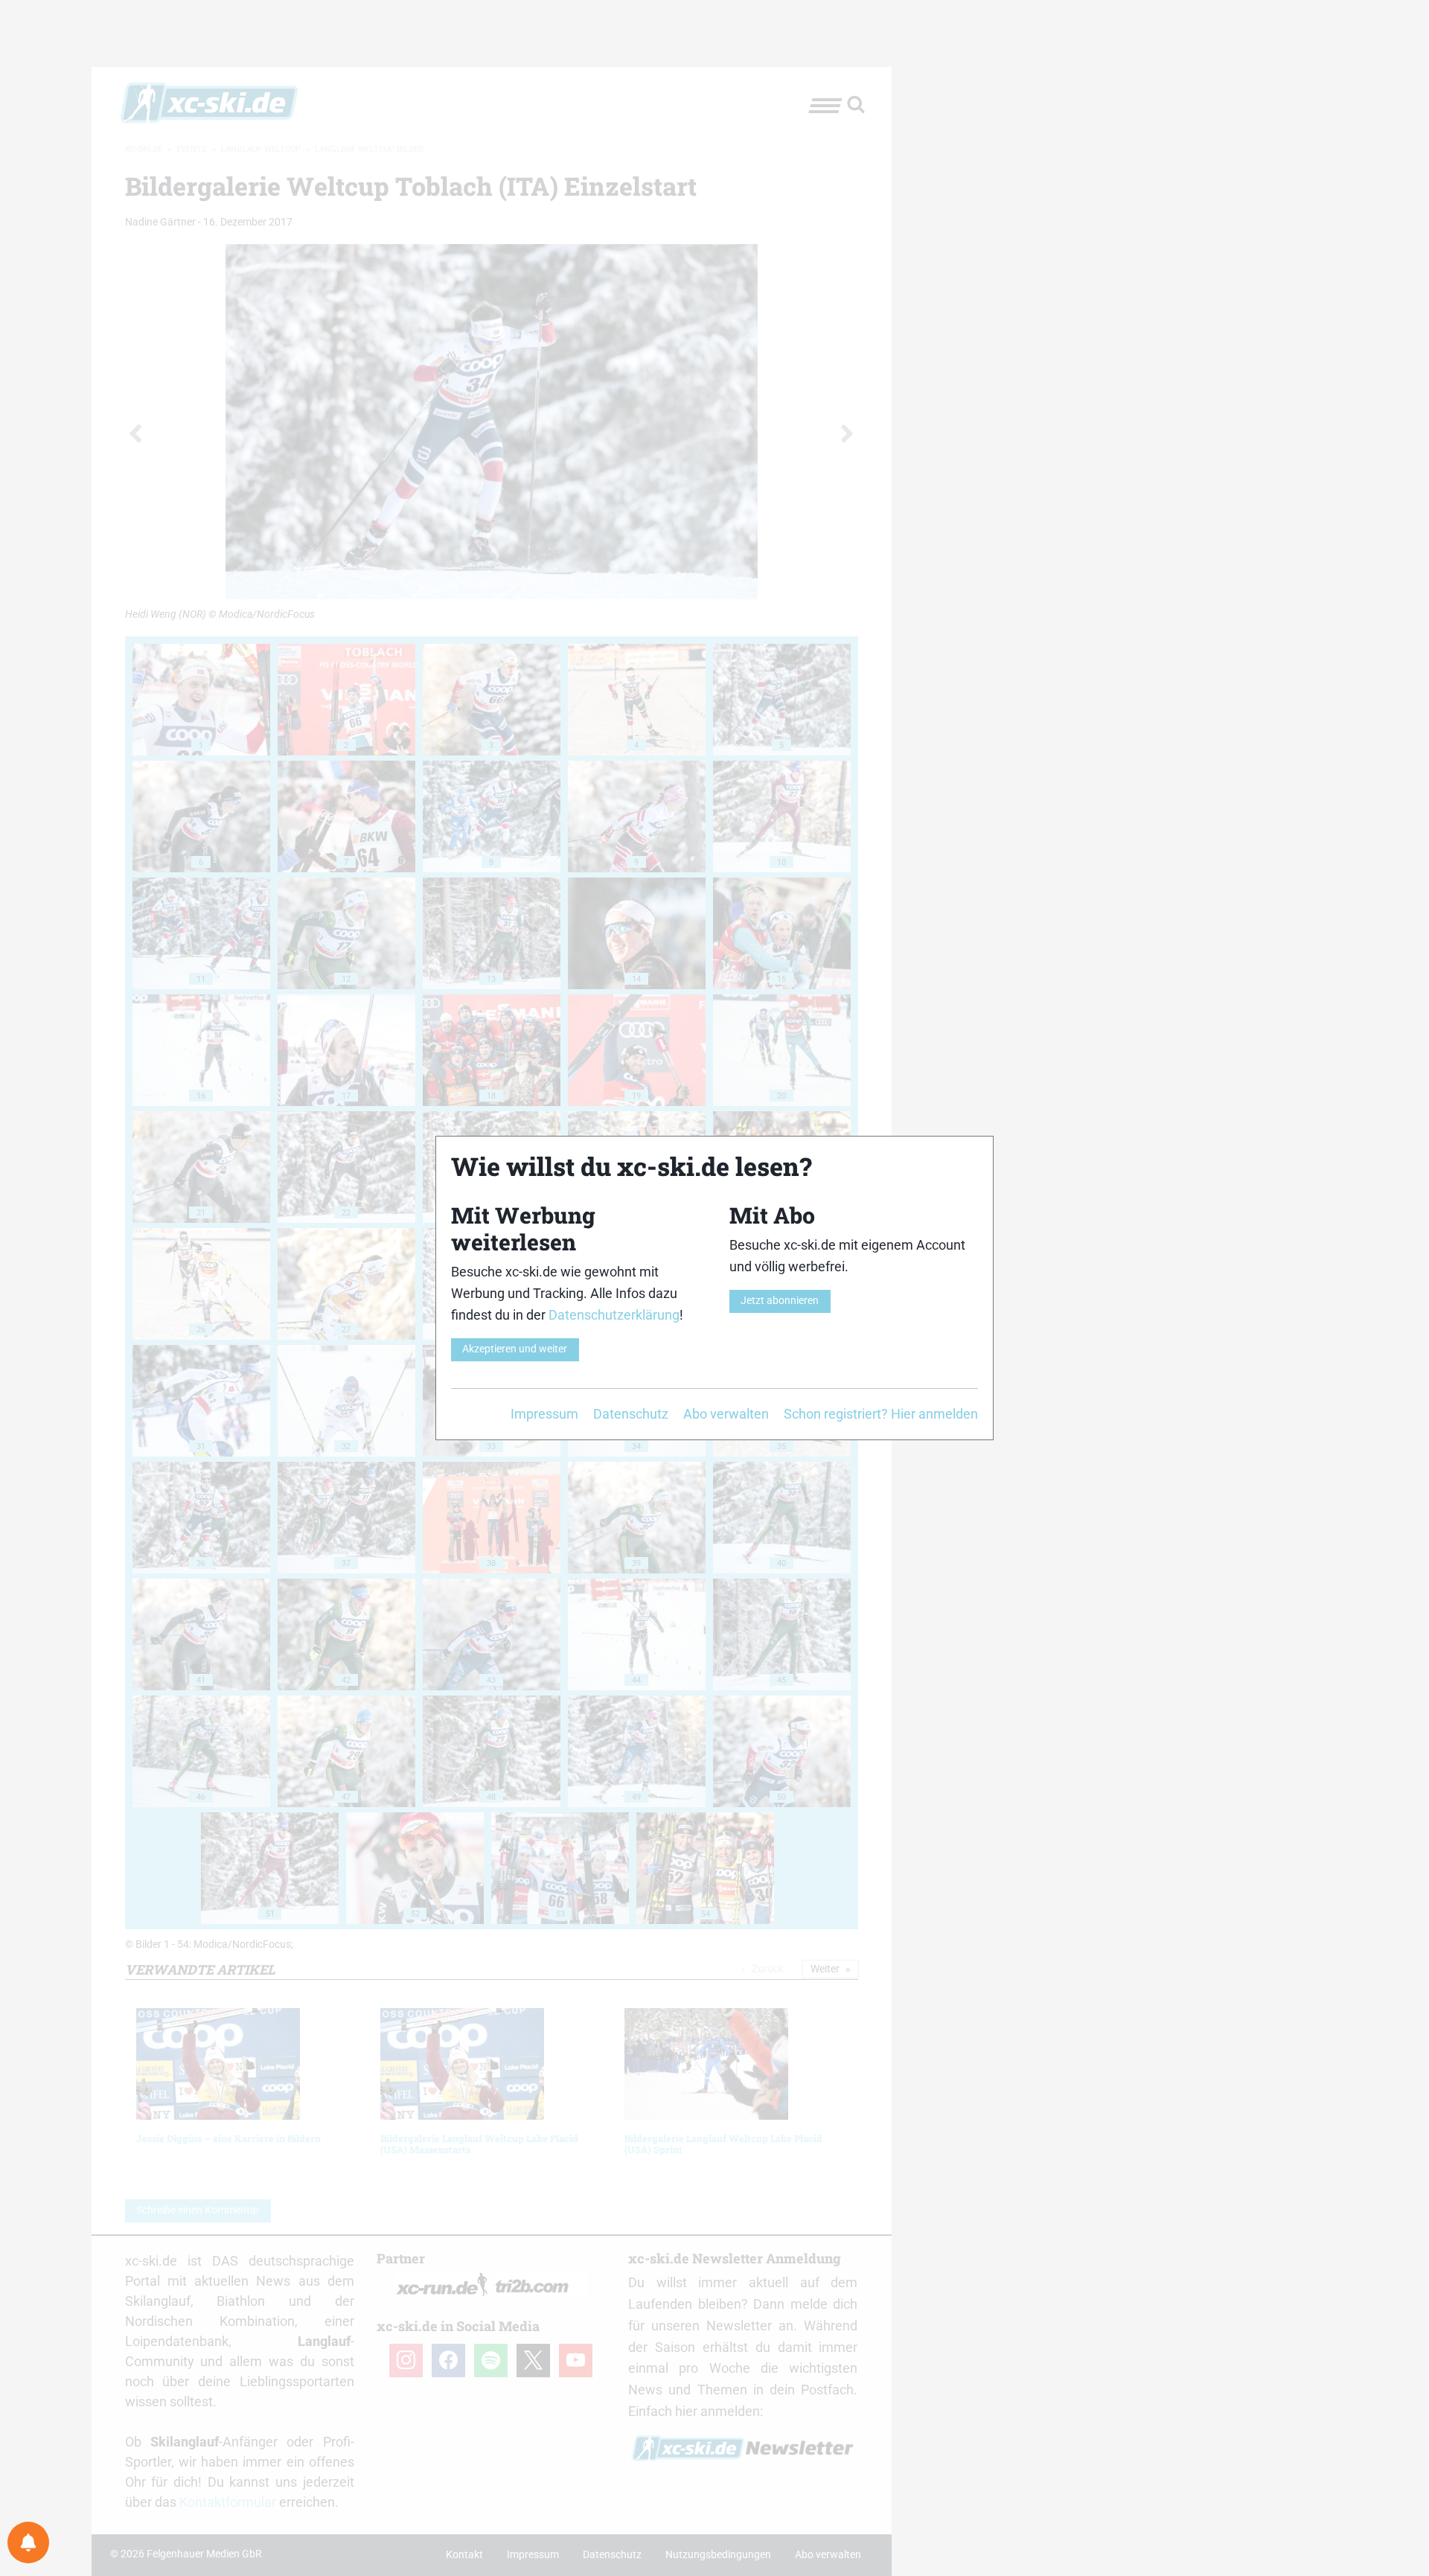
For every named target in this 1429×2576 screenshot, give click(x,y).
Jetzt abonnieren (780, 1301)
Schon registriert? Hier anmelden (881, 1414)
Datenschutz (631, 1414)
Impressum (544, 1414)
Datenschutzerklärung (614, 1315)
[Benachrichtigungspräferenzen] (28, 2543)
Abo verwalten (726, 1414)
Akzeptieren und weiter (515, 1349)
